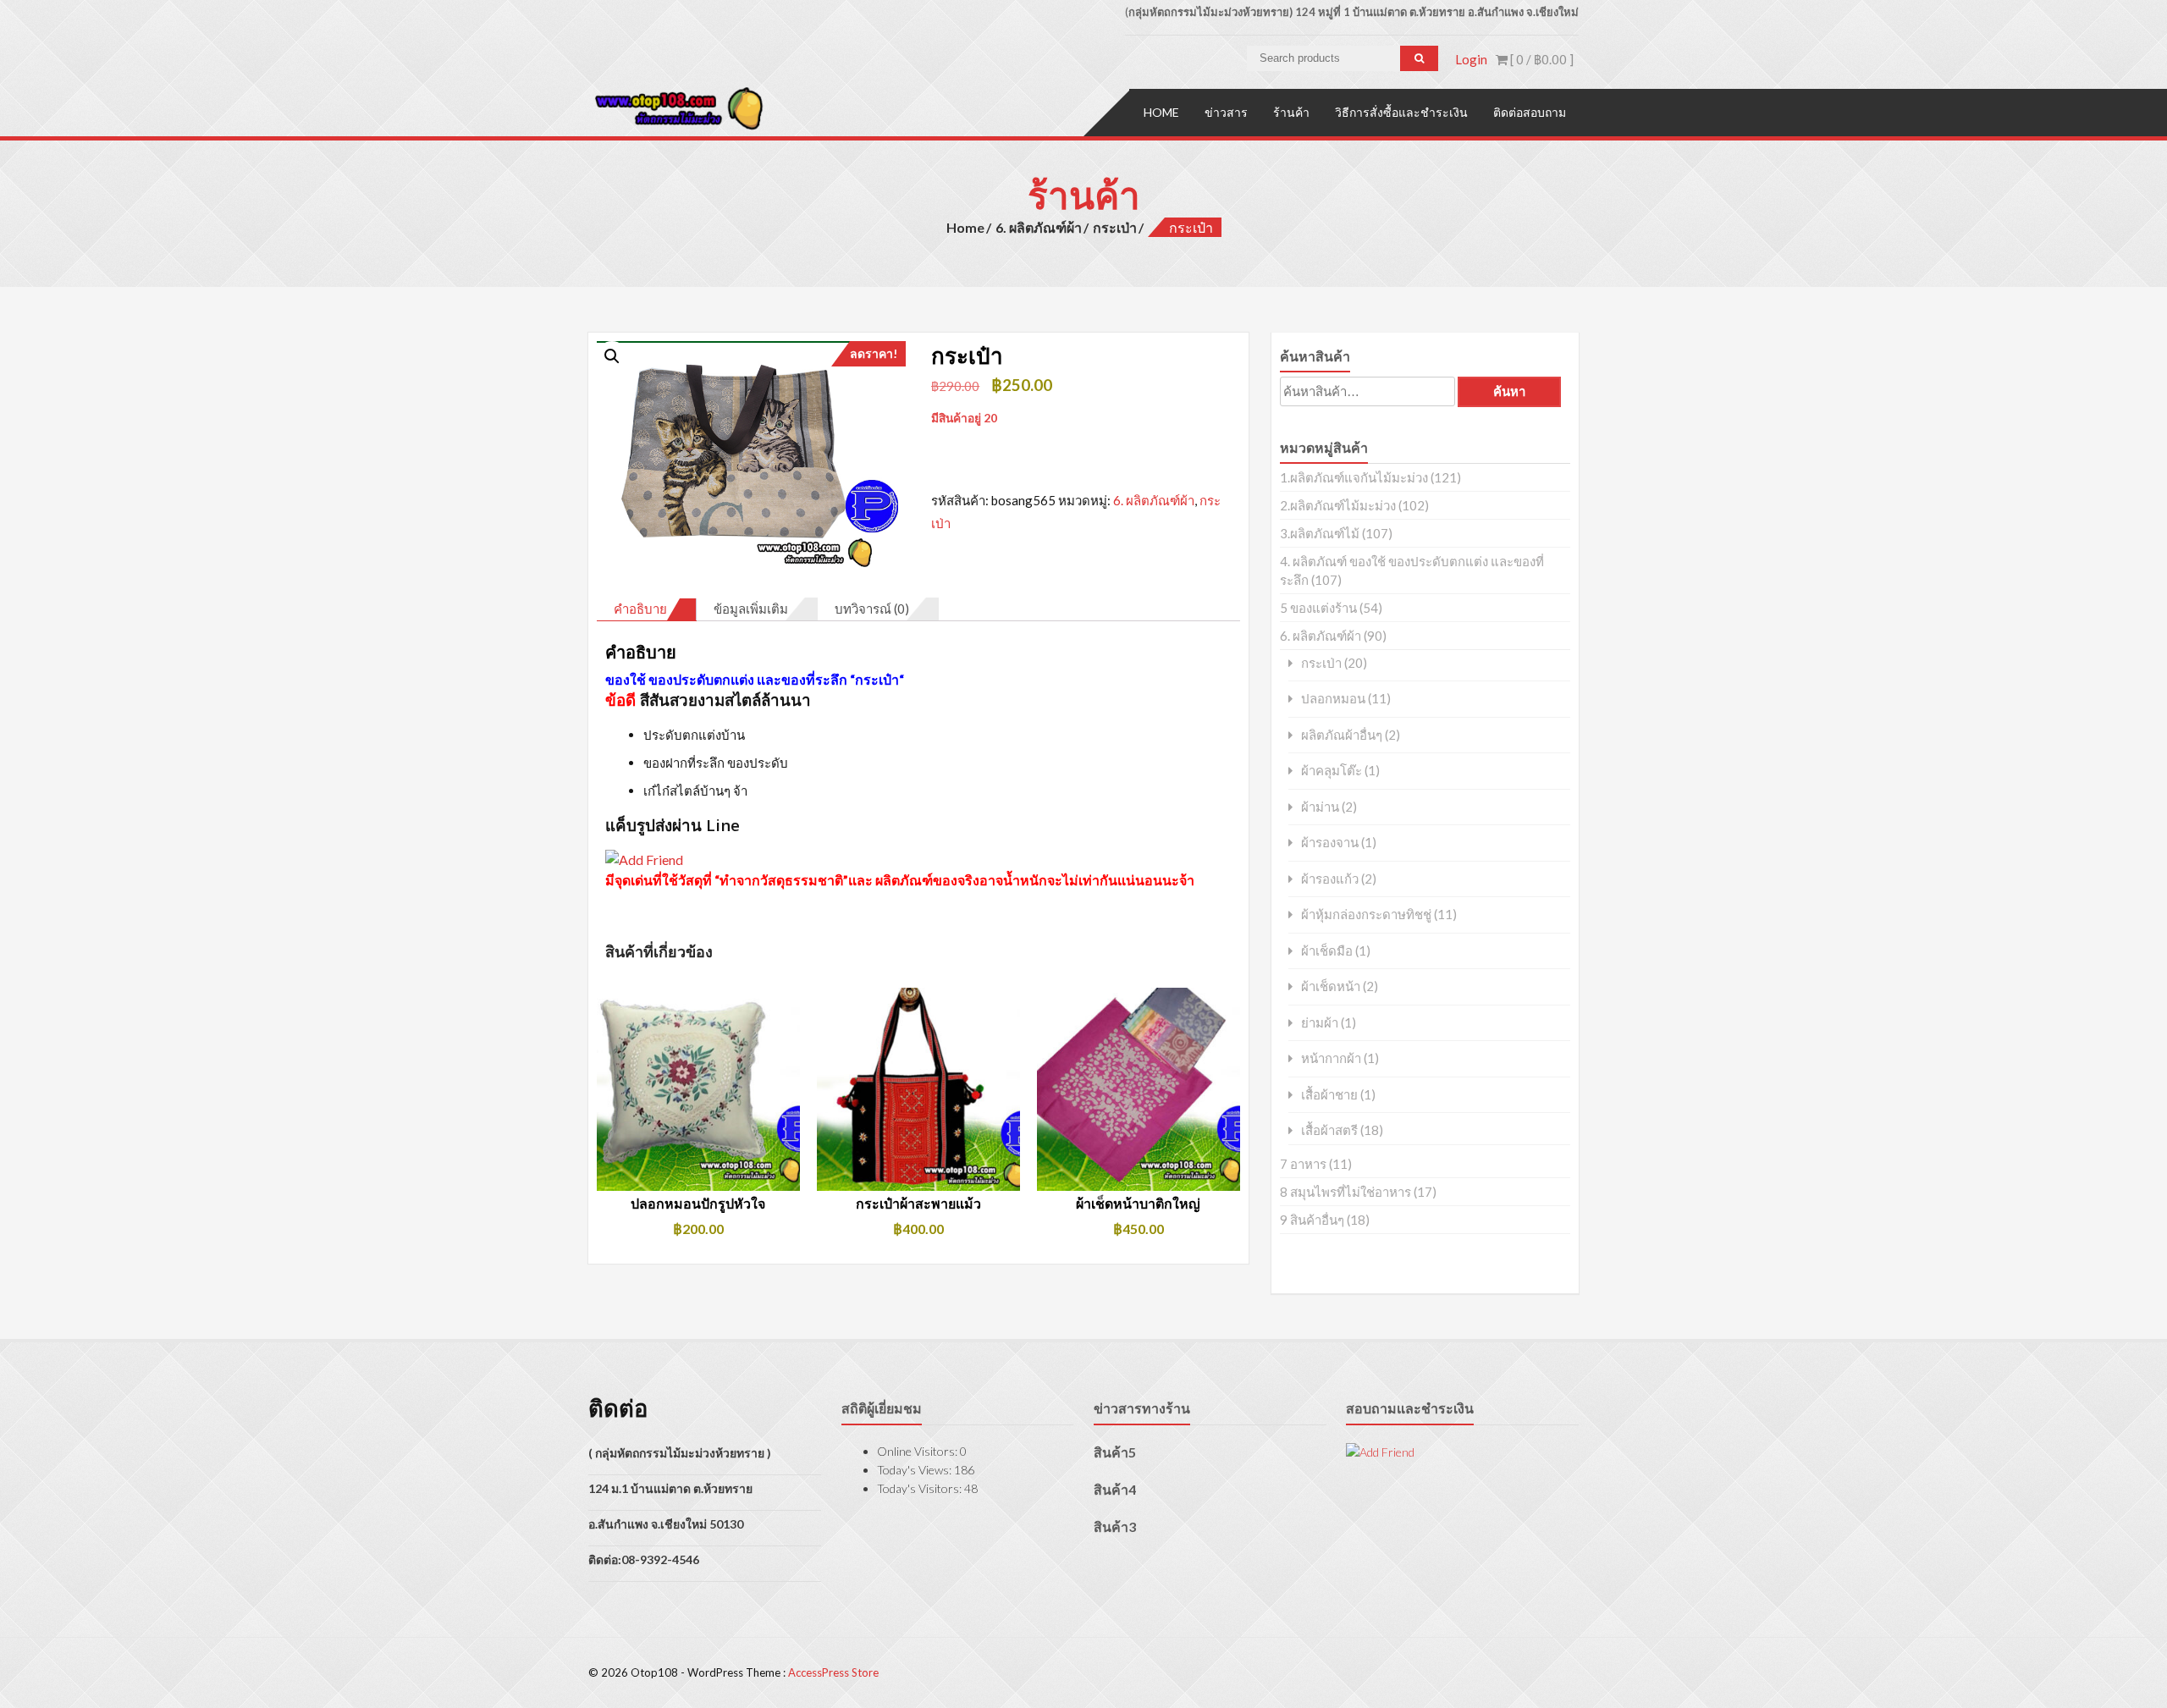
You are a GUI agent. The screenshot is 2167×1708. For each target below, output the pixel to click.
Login (1471, 59)
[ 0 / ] (1541, 59)
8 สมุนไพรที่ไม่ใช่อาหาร (1345, 1192)
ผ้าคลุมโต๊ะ (1332, 771)
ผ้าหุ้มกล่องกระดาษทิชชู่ (1366, 915)
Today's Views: (915, 1470)
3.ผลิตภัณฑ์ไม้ (1320, 533)
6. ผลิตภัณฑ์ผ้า (1039, 227)
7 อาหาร (1303, 1164)
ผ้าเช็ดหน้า (1331, 986)
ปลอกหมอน (1333, 699)
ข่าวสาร (1226, 112)
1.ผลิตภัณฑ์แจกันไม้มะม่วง (1354, 477)
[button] (612, 356)
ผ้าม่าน (1320, 807)
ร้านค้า (1291, 112)
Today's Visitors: (921, 1488)
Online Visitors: (918, 1451)
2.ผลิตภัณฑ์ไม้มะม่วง (1338, 505)
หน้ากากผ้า (1331, 1058)
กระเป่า (1115, 227)
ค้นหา (1509, 391)
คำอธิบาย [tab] (640, 609)
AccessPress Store (833, 1672)
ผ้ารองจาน (1330, 843)
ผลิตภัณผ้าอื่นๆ (1342, 735)
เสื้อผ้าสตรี (1329, 1130)
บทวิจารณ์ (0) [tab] (872, 609)
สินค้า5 (1115, 1452)
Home (1161, 112)
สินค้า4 (1115, 1489)
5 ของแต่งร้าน (1318, 608)
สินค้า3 (1115, 1526)
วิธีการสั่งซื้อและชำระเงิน (1401, 112)
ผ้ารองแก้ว (1330, 879)
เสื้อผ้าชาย (1329, 1095)
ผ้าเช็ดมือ (1327, 951)
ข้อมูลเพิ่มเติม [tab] (751, 609)
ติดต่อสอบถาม (1530, 112)
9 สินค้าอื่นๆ (1312, 1220)
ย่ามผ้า (1320, 1023)
